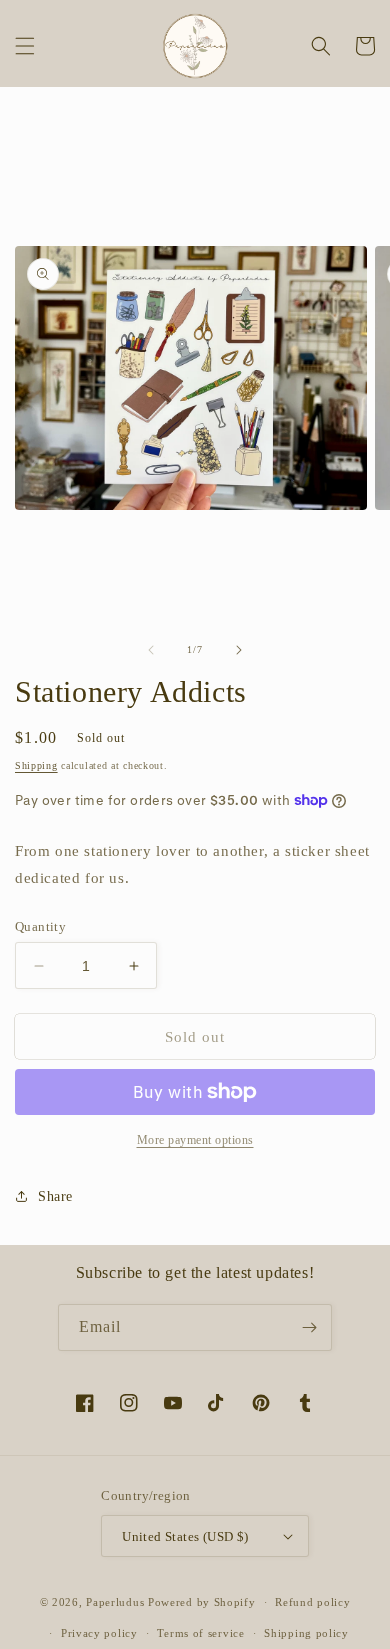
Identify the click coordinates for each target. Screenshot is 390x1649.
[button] (25, 46)
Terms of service (200, 1633)
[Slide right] (239, 650)
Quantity (40, 926)
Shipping (36, 765)
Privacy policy (99, 1633)
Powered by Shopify (202, 1602)
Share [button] (55, 1196)
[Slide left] (151, 650)
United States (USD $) (185, 1536)
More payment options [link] (195, 1140)
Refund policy (312, 1602)
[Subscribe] (309, 1327)
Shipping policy (306, 1633)
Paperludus (115, 1602)
